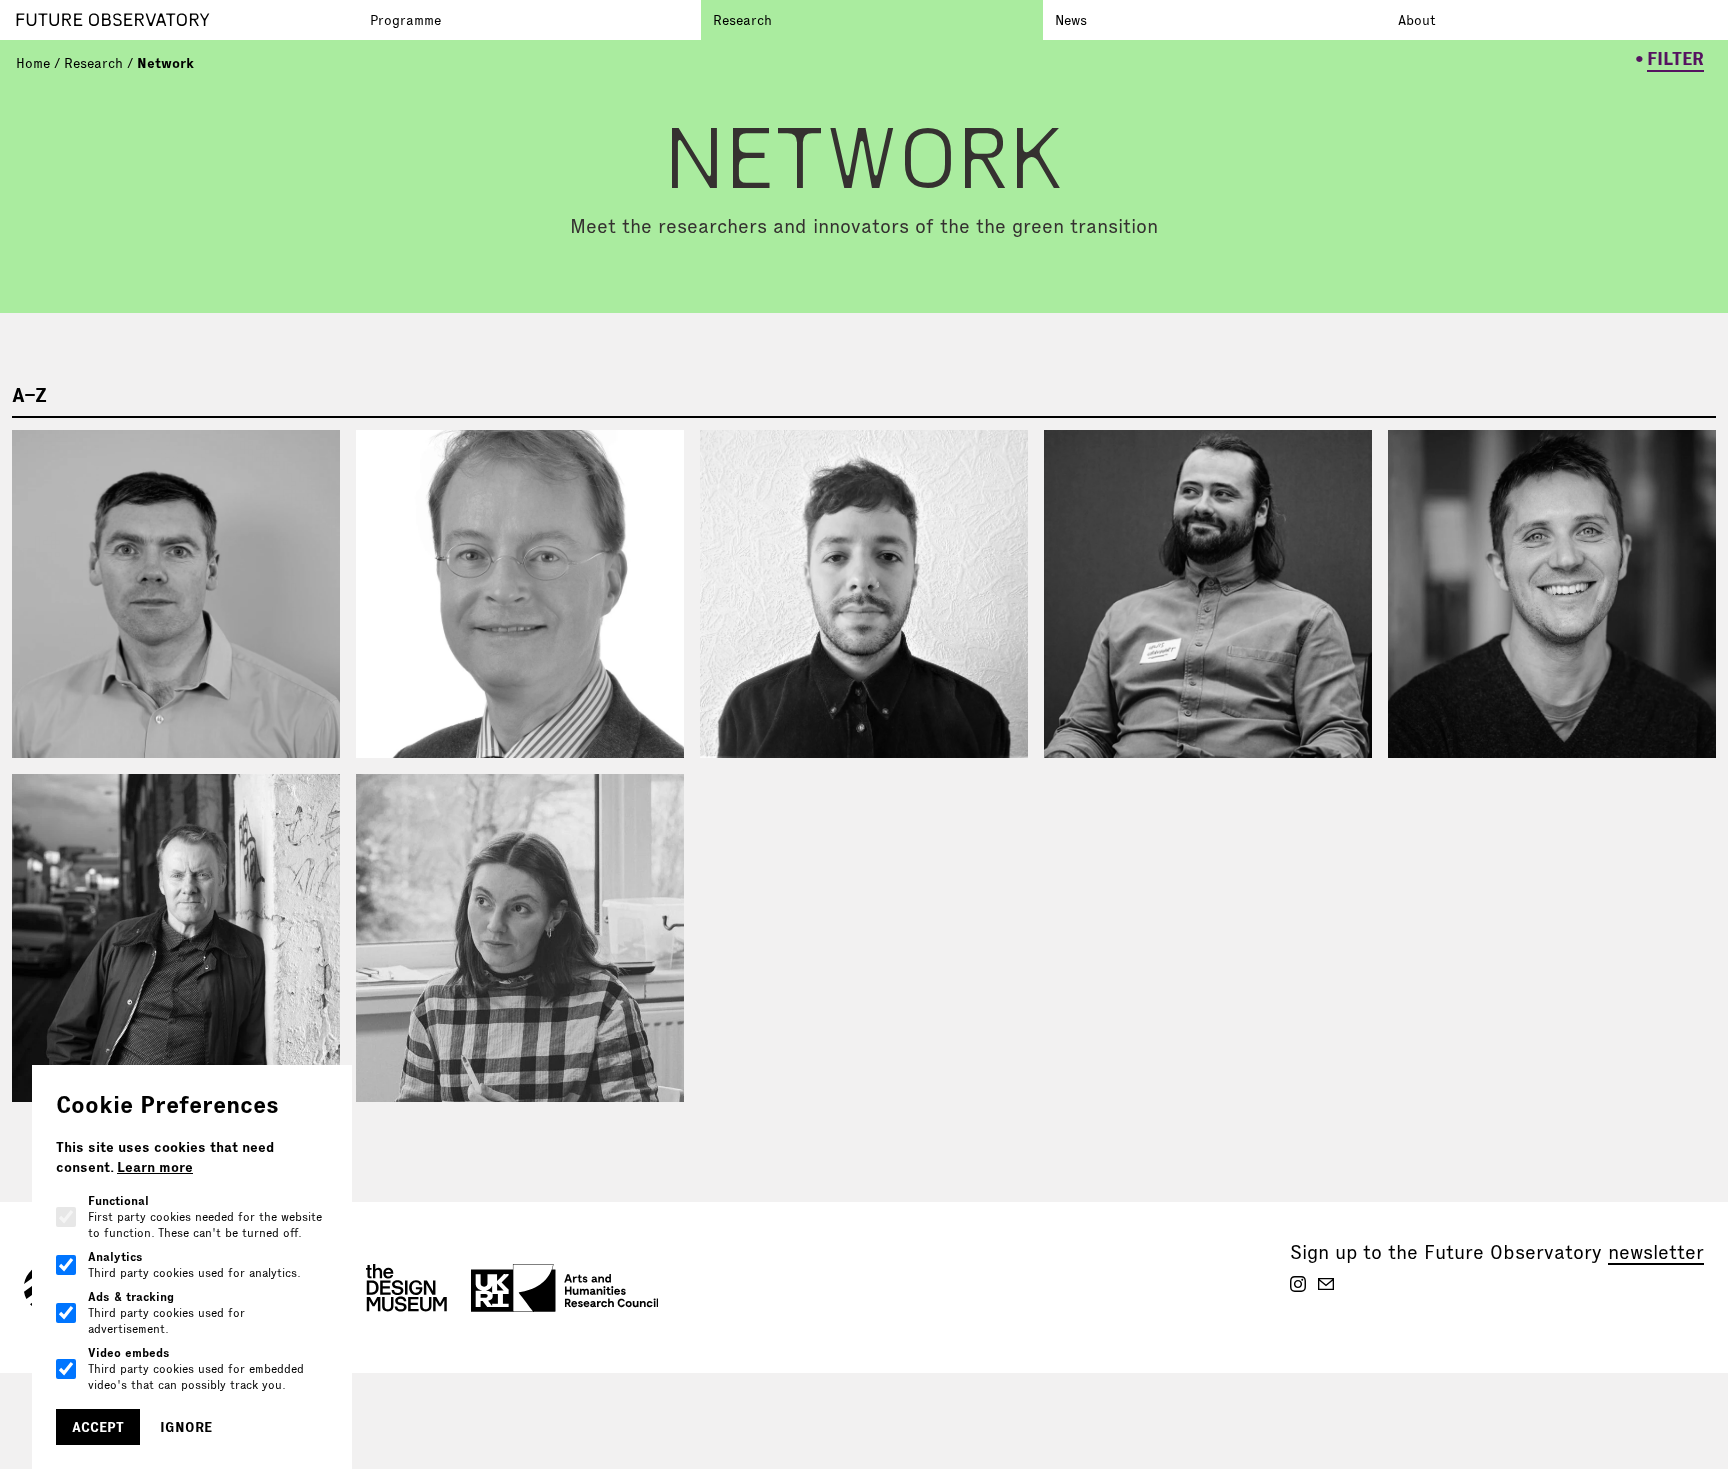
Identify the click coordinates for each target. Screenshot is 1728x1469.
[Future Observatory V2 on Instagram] (1298, 1284)
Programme (405, 20)
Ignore (186, 1427)
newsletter (1656, 1252)
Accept (98, 1427)
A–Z (29, 395)
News (1071, 20)
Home (33, 63)
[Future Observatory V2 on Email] (1326, 1284)
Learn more (155, 1167)
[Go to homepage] (187, 20)
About (1417, 20)
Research (742, 20)
